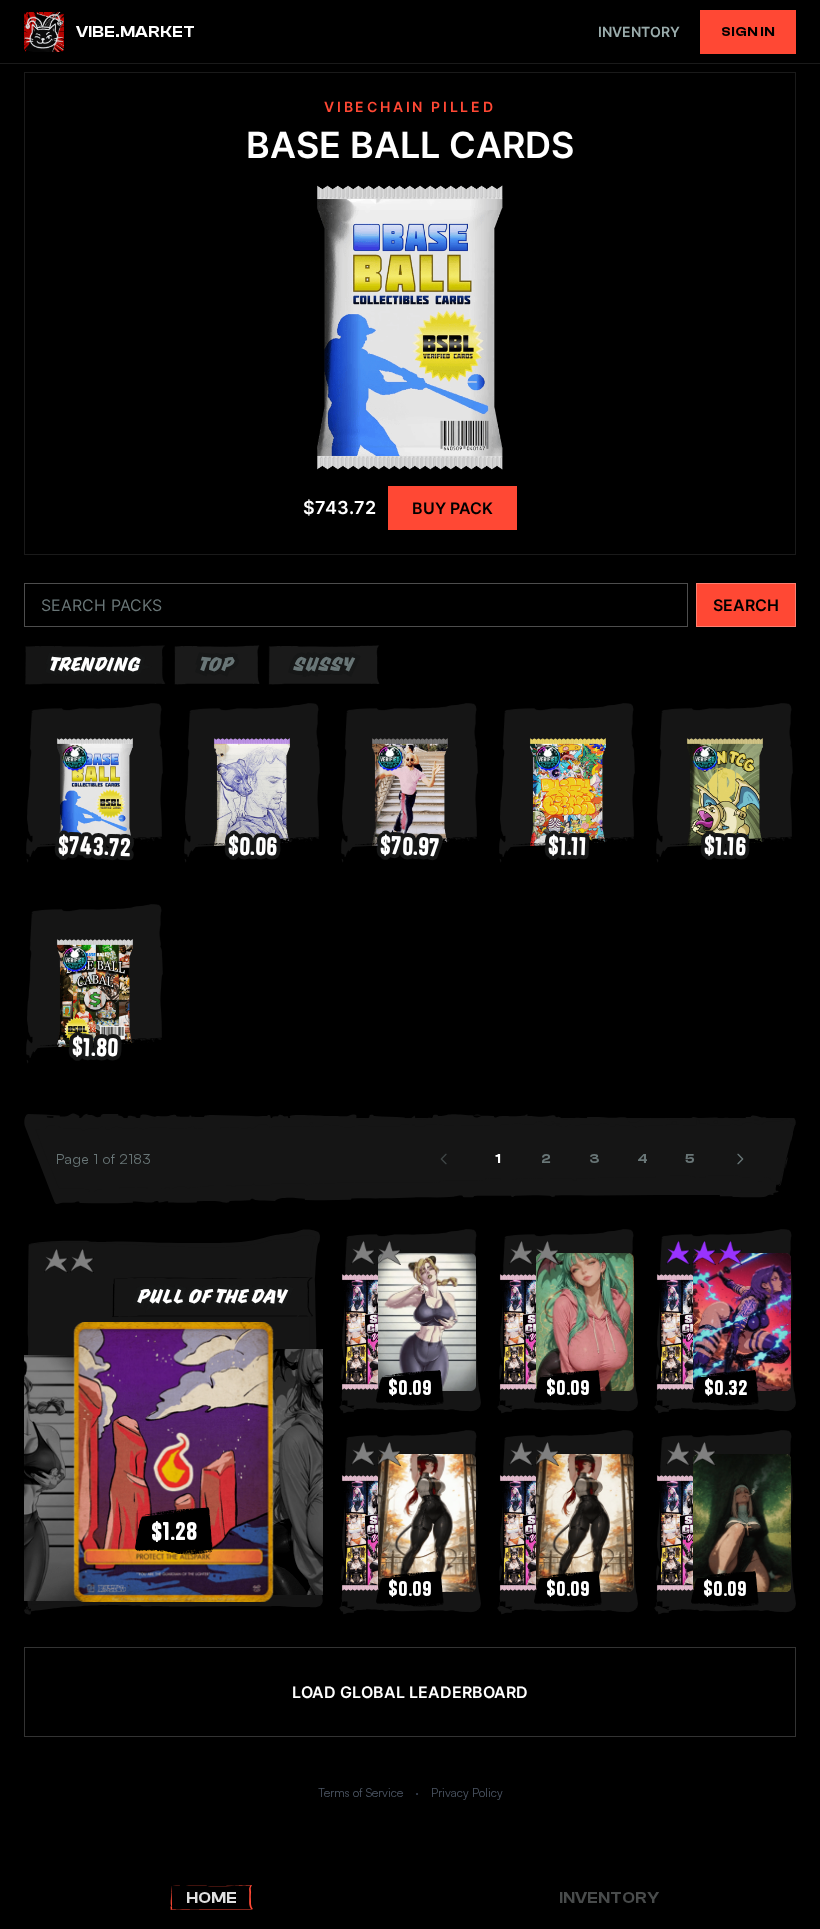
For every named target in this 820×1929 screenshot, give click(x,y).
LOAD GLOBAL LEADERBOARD (410, 1692)
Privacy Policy (467, 1792)
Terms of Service (360, 1792)
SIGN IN (748, 32)
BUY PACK (452, 508)
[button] (174, 1462)
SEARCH (746, 605)
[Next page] (742, 1159)
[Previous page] (446, 1159)
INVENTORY (639, 31)
